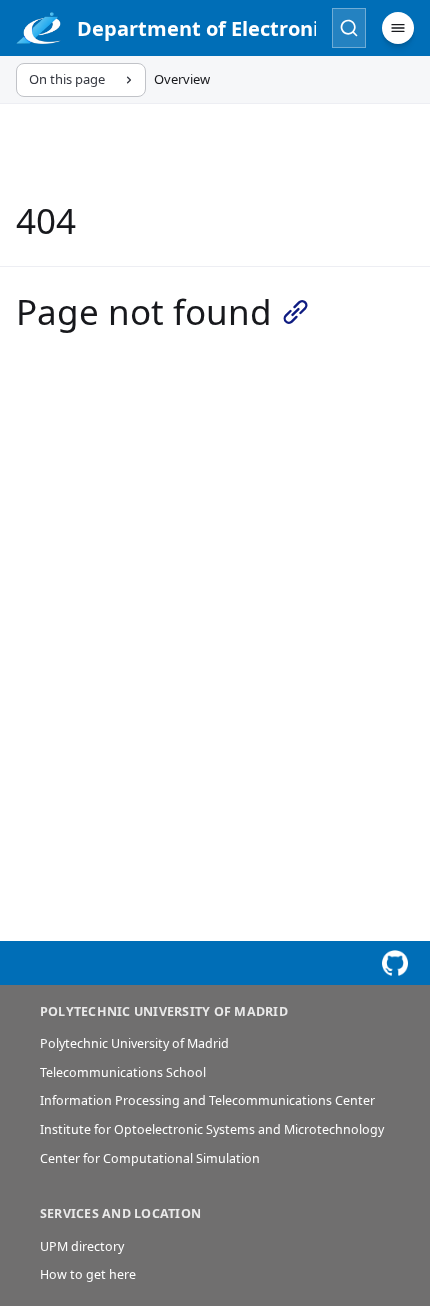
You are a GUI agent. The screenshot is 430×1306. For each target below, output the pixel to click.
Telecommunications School (123, 1072)
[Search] (349, 28)
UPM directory (82, 1246)
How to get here (88, 1274)
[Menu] (398, 28)
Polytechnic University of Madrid (134, 1043)
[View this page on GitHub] (395, 963)
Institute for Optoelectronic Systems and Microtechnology (212, 1129)
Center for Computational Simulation (150, 1158)
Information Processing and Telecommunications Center (207, 1100)
